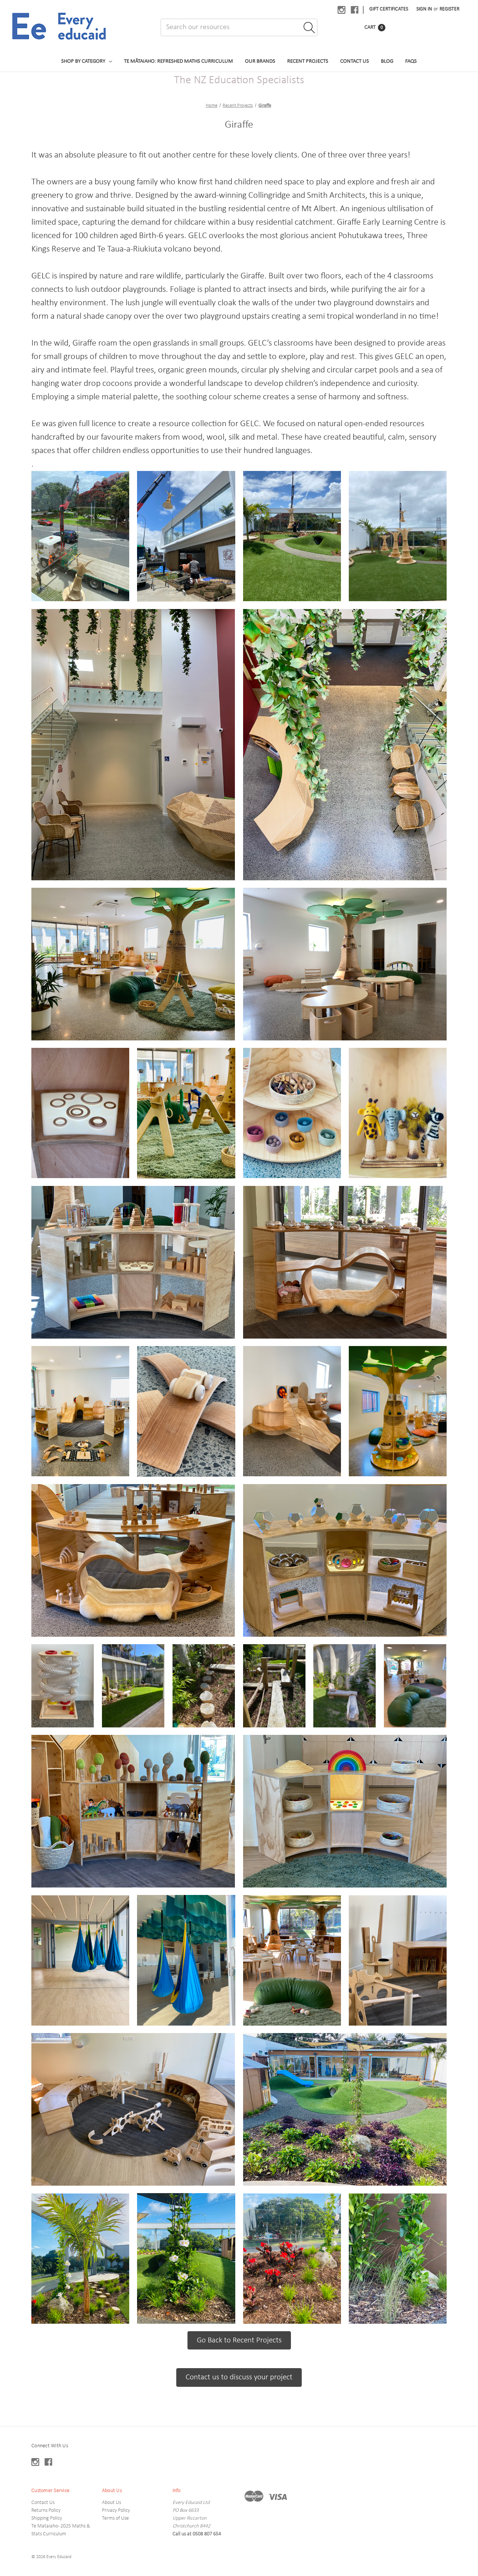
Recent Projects (308, 61)
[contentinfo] (239, 2501)
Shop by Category (83, 61)
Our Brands (260, 61)
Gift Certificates (389, 9)
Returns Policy (46, 2511)
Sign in (424, 9)
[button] (133, 964)
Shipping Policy (47, 2518)
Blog (387, 61)
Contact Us (355, 61)
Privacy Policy (116, 2511)
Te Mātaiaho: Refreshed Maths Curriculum (179, 61)
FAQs (411, 61)
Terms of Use (115, 2518)
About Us (111, 2503)
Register (449, 9)
